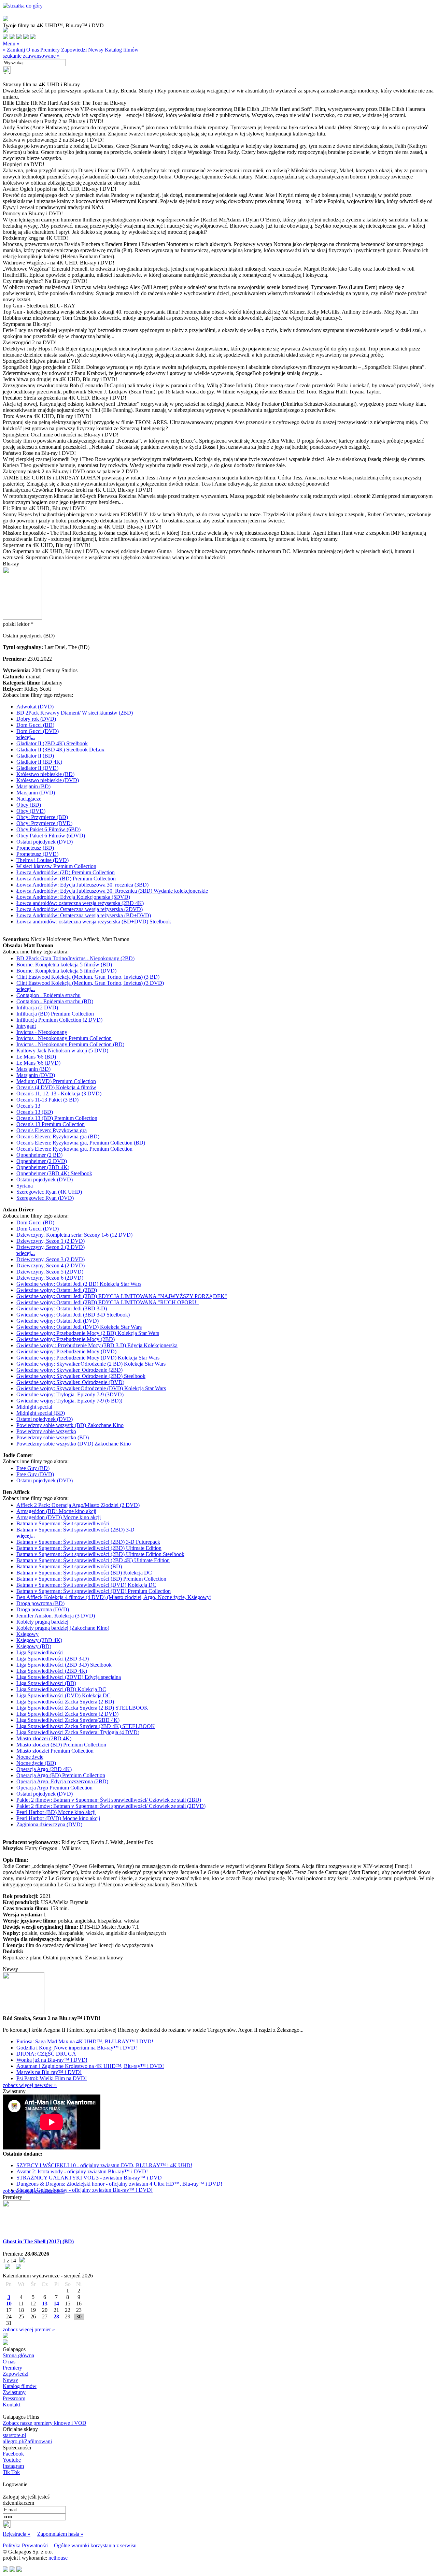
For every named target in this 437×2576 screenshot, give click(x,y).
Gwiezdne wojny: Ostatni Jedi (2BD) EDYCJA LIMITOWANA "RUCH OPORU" (108, 1302)
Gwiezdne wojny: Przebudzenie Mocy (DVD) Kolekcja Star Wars (88, 1358)
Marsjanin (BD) (33, 786)
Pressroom (14, 2398)
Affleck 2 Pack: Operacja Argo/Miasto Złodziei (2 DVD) (78, 1505)
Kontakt (11, 2405)
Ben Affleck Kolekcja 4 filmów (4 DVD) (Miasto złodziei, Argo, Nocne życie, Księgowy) (114, 1597)
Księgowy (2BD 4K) (39, 1640)
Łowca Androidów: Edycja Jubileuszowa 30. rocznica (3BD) (82, 885)
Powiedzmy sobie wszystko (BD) (53, 1437)
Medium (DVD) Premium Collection (56, 1081)
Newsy (96, 50)
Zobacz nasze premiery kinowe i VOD (45, 2423)
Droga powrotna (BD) (40, 1603)
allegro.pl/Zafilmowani (27, 2441)
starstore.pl (14, 2435)
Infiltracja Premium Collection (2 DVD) (59, 1020)
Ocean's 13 (28, 1106)
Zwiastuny (14, 2392)
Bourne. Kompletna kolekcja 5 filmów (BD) (64, 965)
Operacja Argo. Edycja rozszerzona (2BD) (62, 1781)
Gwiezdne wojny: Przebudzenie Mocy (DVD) (66, 1351)
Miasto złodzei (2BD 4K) (44, 1738)
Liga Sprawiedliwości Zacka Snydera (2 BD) (65, 1702)
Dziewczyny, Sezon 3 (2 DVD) (51, 1259)
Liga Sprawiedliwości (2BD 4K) (52, 1671)
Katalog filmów (122, 50)
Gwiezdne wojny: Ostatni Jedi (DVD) (58, 1321)
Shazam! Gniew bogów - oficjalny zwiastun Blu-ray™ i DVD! (84, 2190)
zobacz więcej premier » (29, 2329)
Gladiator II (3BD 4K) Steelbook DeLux (60, 750)
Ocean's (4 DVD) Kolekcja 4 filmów (56, 1087)
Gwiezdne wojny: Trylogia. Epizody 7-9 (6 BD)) (69, 1401)
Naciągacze (29, 799)
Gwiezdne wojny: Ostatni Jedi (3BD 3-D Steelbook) (73, 1315)
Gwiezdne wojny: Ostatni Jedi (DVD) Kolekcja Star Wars (79, 1327)
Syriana (25, 1186)
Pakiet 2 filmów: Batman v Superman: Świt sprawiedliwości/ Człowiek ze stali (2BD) (109, 1800)
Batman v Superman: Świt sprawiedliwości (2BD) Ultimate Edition (89, 1548)
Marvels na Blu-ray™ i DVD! (49, 2072)
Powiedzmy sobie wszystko (46, 1431)
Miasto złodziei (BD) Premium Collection (61, 1745)
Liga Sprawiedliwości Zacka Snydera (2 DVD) (67, 1714)
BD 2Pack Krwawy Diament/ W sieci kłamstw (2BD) (75, 713)
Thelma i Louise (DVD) (43, 860)
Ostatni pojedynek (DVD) (45, 842)
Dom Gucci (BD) (35, 725)
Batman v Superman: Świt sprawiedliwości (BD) (69, 1566)
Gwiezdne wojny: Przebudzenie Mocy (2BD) (66, 1339)
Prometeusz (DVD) (37, 854)
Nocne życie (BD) (36, 1763)
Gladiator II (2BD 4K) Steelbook (52, 743)
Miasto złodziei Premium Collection (55, 1751)
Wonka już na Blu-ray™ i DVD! (52, 2060)
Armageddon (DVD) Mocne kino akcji (59, 1517)
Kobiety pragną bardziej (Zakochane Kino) (63, 1628)
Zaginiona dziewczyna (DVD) (49, 1824)
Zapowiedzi (74, 50)
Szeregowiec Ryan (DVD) (45, 1198)
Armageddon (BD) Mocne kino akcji (56, 1511)
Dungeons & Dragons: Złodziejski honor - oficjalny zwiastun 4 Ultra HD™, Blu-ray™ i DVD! (119, 2184)
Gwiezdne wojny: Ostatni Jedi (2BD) (57, 1290)
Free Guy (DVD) (35, 1474)
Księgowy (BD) (34, 1646)
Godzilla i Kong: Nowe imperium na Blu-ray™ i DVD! (77, 2048)
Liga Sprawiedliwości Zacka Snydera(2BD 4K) (68, 1720)
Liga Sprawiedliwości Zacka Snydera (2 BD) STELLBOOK (82, 1708)
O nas (33, 50)
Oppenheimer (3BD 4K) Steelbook (54, 1173)
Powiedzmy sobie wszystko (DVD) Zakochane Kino (74, 1444)
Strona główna (18, 2355)
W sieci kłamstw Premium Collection (56, 866)
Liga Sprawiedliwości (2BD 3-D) (53, 1659)
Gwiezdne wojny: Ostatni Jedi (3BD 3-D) (62, 1308)
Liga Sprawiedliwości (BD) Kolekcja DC (61, 1689)
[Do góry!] (23, 6)
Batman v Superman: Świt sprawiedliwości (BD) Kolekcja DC (84, 1573)
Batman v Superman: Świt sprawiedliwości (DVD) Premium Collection (94, 1591)
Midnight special (34, 1407)
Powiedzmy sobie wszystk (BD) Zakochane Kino (70, 1425)
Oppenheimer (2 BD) (39, 1155)
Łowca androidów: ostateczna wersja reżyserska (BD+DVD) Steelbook (94, 922)
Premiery (50, 50)
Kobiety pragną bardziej (42, 1622)
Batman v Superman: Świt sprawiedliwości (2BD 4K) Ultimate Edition (93, 1560)
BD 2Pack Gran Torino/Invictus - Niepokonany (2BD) (75, 958)
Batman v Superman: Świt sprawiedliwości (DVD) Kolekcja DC (86, 1585)
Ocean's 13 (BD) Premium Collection (57, 1118)
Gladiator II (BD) (35, 756)
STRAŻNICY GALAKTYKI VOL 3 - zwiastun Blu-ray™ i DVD (89, 2178)
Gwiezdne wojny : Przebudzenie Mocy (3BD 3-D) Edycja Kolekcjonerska (97, 1345)
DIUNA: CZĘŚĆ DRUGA (46, 2054)
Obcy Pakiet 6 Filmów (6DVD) (51, 836)
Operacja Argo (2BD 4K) (44, 1769)
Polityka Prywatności (26, 2545)
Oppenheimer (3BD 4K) (43, 1167)
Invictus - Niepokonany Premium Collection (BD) (70, 1044)
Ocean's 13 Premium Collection (51, 1124)
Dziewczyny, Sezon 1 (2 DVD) (51, 1241)
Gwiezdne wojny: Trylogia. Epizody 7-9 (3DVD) (70, 1394)
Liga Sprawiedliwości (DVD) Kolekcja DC (64, 1695)
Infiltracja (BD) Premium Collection (55, 1014)
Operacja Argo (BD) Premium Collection (61, 1775)
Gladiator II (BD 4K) (39, 762)
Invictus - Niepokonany (42, 1032)
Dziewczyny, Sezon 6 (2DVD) (50, 1278)
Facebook (13, 2454)
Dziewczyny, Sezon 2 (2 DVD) (51, 1247)
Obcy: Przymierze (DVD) (44, 823)
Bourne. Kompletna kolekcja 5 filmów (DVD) (66, 971)
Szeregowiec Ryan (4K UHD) (49, 1192)
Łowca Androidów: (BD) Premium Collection (66, 879)
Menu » (11, 44)
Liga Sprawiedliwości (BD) (46, 1683)
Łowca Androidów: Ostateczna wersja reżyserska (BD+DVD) (84, 915)
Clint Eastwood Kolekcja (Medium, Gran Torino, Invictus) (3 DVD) (90, 983)
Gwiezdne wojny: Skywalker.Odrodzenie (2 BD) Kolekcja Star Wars (91, 1364)
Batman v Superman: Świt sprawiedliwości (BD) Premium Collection (91, 1579)
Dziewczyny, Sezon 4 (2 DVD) (51, 1265)
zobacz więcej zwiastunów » (34, 2191)
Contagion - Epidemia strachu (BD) (55, 1001)
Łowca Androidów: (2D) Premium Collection (66, 872)
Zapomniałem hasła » (60, 2534)
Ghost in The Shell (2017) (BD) (38, 2241)
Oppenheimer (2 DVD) (42, 1161)
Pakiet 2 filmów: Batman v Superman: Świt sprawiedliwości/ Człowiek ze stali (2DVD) (111, 1806)
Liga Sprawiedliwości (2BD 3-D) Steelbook (64, 1665)
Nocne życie (30, 1757)
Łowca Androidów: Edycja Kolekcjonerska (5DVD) (73, 897)
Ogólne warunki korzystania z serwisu (95, 2545)
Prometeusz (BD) (35, 848)
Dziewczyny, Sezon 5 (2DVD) (50, 1272)
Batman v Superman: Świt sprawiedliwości (63, 1523)
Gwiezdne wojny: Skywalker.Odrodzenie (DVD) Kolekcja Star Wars (91, 1388)
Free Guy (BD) (33, 1468)
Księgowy (27, 1634)
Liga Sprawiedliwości (40, 1652)
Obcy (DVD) (31, 811)
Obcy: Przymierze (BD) (42, 817)
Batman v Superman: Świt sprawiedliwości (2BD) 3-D (75, 1530)
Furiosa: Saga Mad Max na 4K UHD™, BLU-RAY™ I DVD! (85, 2041)
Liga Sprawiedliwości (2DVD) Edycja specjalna (69, 1677)
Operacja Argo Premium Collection (54, 1788)
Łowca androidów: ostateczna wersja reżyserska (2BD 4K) (80, 903)
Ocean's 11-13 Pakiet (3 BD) (47, 1100)
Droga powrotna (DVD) (43, 1609)
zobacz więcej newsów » (30, 2085)
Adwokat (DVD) (35, 707)
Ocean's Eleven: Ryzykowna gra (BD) (58, 1136)
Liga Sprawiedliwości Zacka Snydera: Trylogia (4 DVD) (78, 1732)
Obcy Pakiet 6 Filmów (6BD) (48, 829)
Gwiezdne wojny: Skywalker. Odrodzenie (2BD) (69, 1370)
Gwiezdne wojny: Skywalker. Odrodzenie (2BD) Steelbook (81, 1376)
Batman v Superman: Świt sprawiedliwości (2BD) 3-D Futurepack (88, 1542)
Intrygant (26, 1026)
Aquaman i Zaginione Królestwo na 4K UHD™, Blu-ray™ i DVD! (90, 2066)
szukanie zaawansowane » (31, 56)
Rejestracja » (17, 2534)
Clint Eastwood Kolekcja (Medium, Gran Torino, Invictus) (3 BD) (88, 977)
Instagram (13, 2466)
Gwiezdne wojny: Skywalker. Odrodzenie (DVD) (70, 1382)
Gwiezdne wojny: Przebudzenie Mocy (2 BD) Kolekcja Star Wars (88, 1333)
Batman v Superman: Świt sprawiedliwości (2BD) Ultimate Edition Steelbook (100, 1554)
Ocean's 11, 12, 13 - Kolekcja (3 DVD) (59, 1093)
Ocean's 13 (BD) (35, 1112)
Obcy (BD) (29, 805)
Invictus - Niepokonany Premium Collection (64, 1038)
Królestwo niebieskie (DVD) (48, 780)
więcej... (26, 737)
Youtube (12, 2460)
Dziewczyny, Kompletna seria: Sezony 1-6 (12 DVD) (74, 1235)
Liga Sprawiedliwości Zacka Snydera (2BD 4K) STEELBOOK (86, 1726)
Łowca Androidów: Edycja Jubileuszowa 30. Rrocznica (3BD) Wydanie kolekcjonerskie (112, 891)
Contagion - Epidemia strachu (48, 995)
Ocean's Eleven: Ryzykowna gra (52, 1130)
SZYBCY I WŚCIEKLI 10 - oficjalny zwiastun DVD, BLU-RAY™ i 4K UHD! (104, 2165)
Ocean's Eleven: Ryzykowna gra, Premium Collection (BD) (81, 1143)
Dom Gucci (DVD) (38, 731)
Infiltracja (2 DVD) (37, 1008)
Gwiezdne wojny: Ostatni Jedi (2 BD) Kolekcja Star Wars (79, 1284)
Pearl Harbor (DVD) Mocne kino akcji (58, 1818)
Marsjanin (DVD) (36, 793)
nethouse (58, 2558)
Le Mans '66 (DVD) (38, 1063)
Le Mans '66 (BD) (36, 1057)
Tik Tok (11, 2472)
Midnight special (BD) (41, 1413)
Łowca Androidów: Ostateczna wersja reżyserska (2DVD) (80, 909)
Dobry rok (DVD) (36, 719)
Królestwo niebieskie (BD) (45, 774)
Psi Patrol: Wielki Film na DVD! (52, 2078)
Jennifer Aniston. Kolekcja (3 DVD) (56, 1616)
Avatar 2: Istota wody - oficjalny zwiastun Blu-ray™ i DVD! (82, 2171)
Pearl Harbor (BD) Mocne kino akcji (56, 1812)
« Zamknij (14, 50)
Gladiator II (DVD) (37, 768)
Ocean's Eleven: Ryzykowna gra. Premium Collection (74, 1149)
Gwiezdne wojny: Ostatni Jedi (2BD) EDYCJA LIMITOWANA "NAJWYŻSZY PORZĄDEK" (122, 1296)
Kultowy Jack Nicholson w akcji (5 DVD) (62, 1050)
